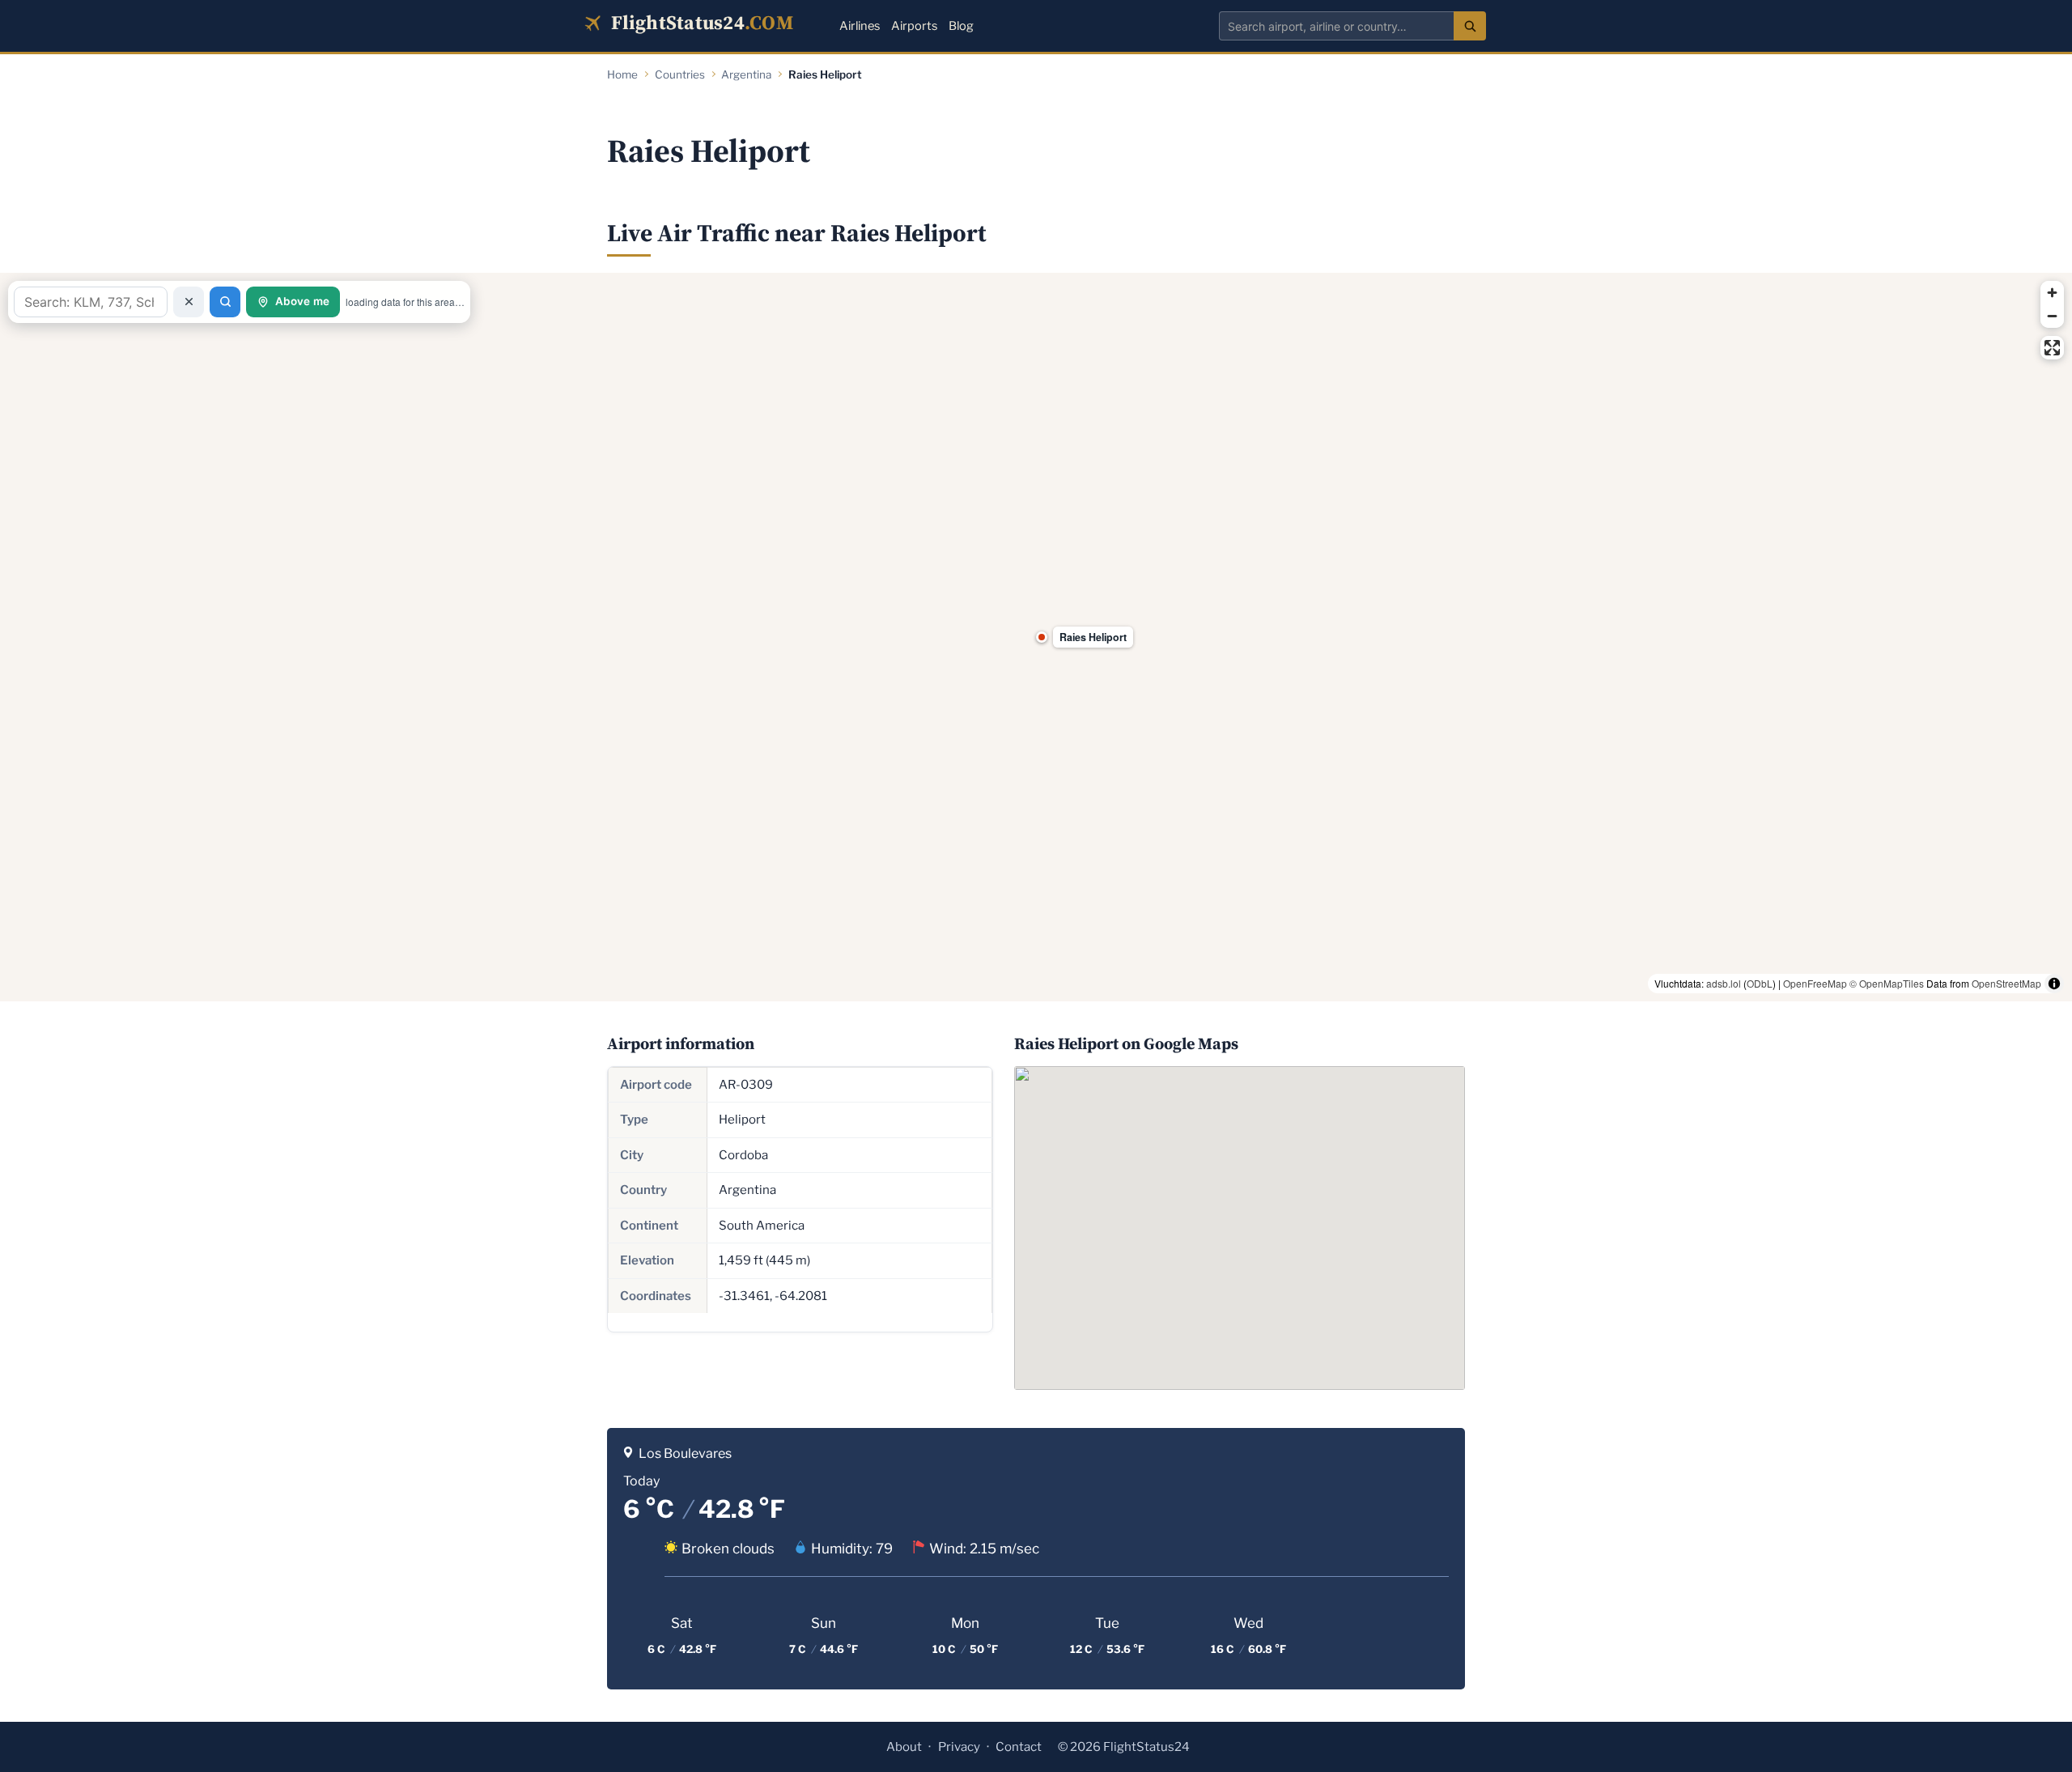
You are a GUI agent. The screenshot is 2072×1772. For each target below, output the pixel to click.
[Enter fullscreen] (2052, 348)
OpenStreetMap (2006, 983)
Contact (1019, 1747)
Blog (961, 26)
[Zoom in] (2052, 293)
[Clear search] (189, 302)
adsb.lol (1724, 983)
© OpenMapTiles (1887, 983)
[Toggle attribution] (2054, 984)
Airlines (860, 26)
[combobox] (1336, 26)
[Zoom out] (2052, 316)
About (904, 1747)
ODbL (1760, 983)
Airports (914, 26)
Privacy (959, 1747)
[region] (1036, 637)
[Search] (1470, 26)
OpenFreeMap (1815, 983)
